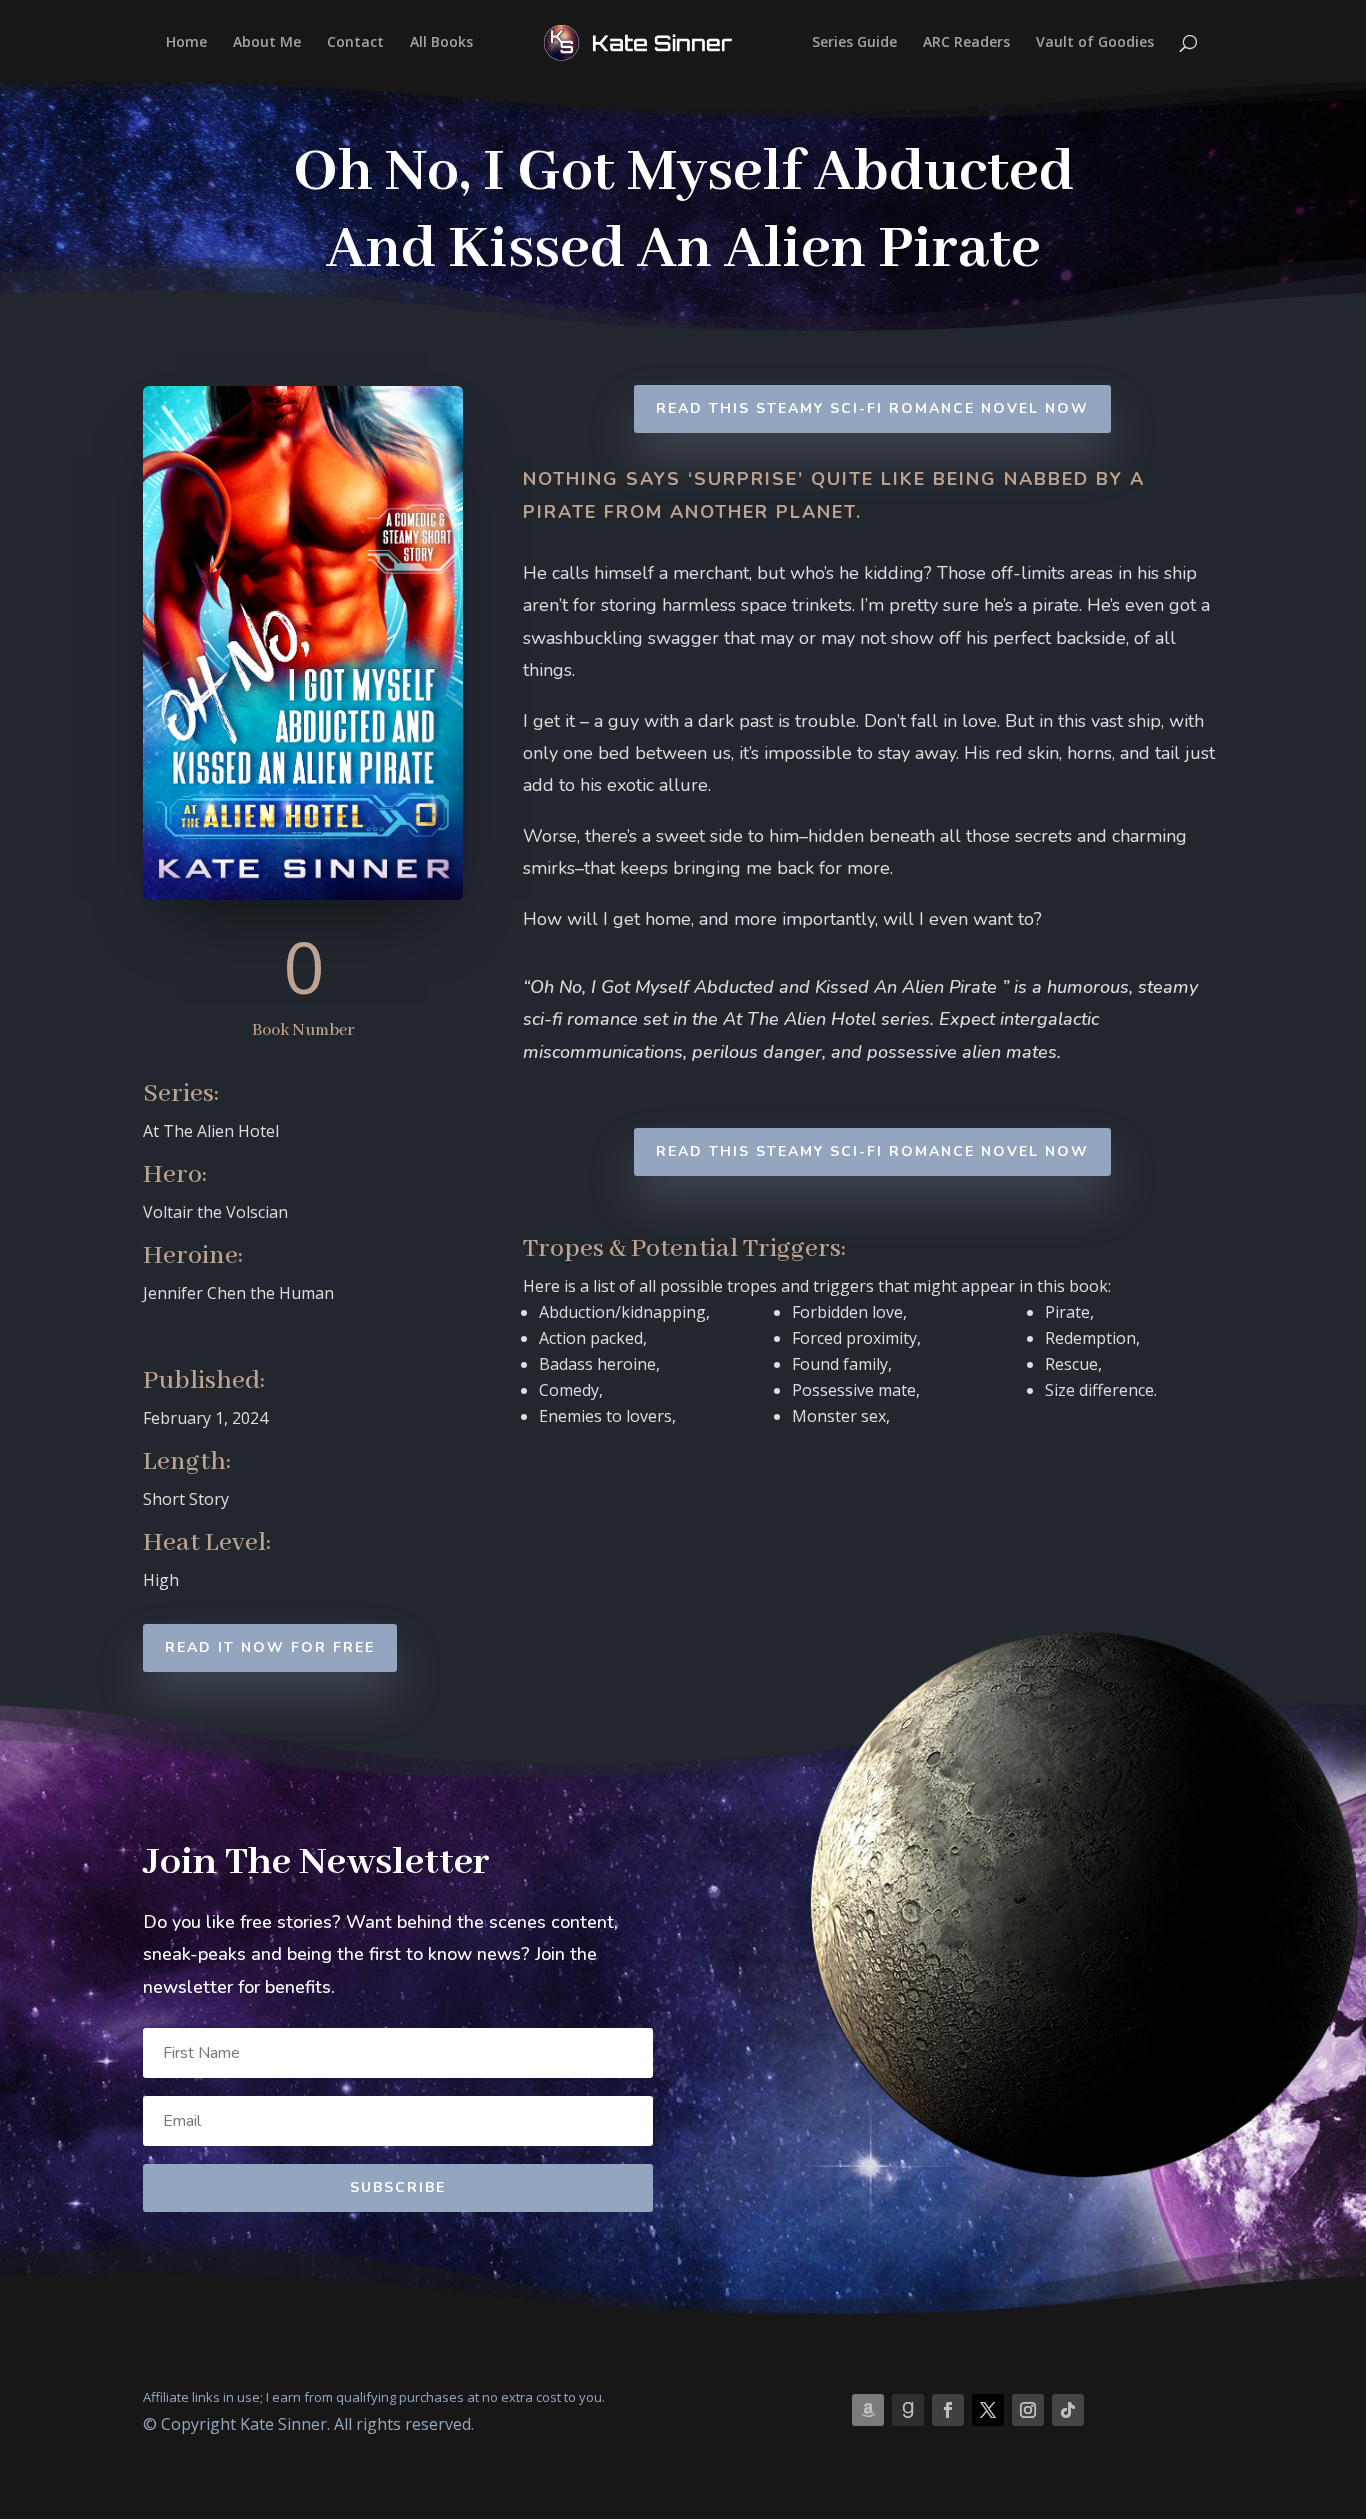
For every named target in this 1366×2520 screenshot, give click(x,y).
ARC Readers (966, 43)
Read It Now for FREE (270, 1647)
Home (186, 43)
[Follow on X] (988, 2410)
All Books (441, 43)
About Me (267, 43)
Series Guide (854, 43)
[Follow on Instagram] (1028, 2410)
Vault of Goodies (1095, 43)
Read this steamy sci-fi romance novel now (872, 408)
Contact (355, 43)
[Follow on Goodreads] (908, 2410)
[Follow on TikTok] (1068, 2410)
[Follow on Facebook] (948, 2410)
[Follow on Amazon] (868, 2410)
